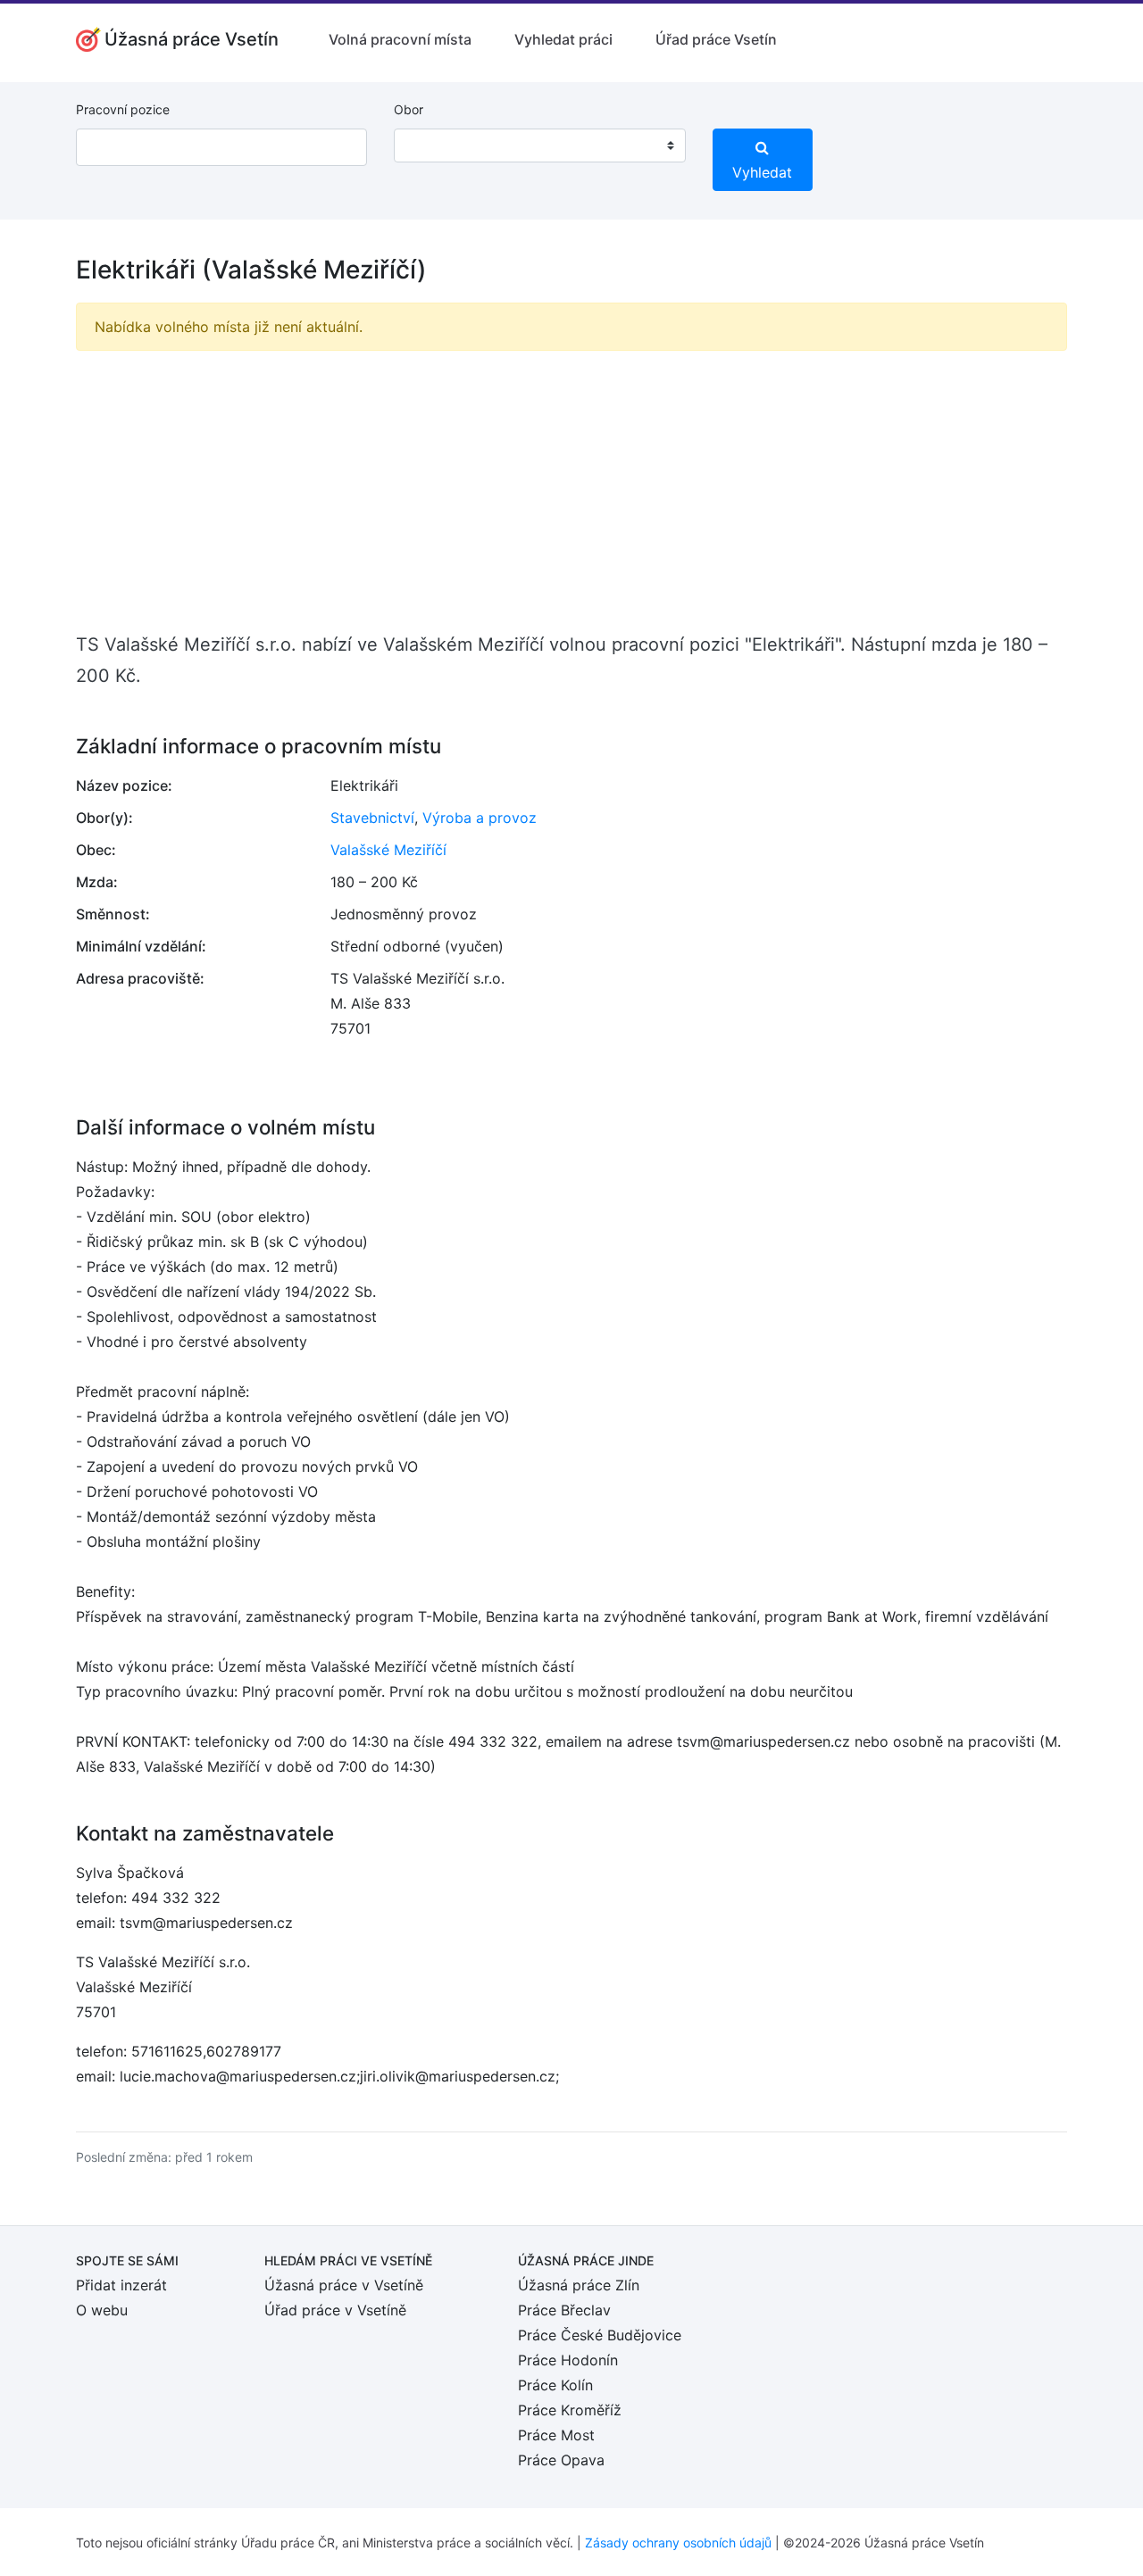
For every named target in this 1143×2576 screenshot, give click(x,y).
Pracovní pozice (123, 109)
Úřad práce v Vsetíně (335, 2310)
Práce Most (556, 2435)
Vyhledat (762, 172)
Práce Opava (561, 2460)
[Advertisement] (571, 490)
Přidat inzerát (121, 2285)
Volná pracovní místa (400, 39)
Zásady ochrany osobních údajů (678, 2543)
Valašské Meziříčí (388, 850)
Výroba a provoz (480, 818)
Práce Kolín (555, 2385)
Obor (409, 109)
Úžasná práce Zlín (579, 2285)
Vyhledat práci (563, 39)
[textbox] (430, 145)
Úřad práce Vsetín (716, 39)
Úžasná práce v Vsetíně (344, 2285)
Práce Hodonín (568, 2360)
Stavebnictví (372, 818)
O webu (102, 2310)
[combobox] (539, 145)
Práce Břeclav (564, 2310)
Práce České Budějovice (600, 2335)
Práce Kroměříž (570, 2410)
